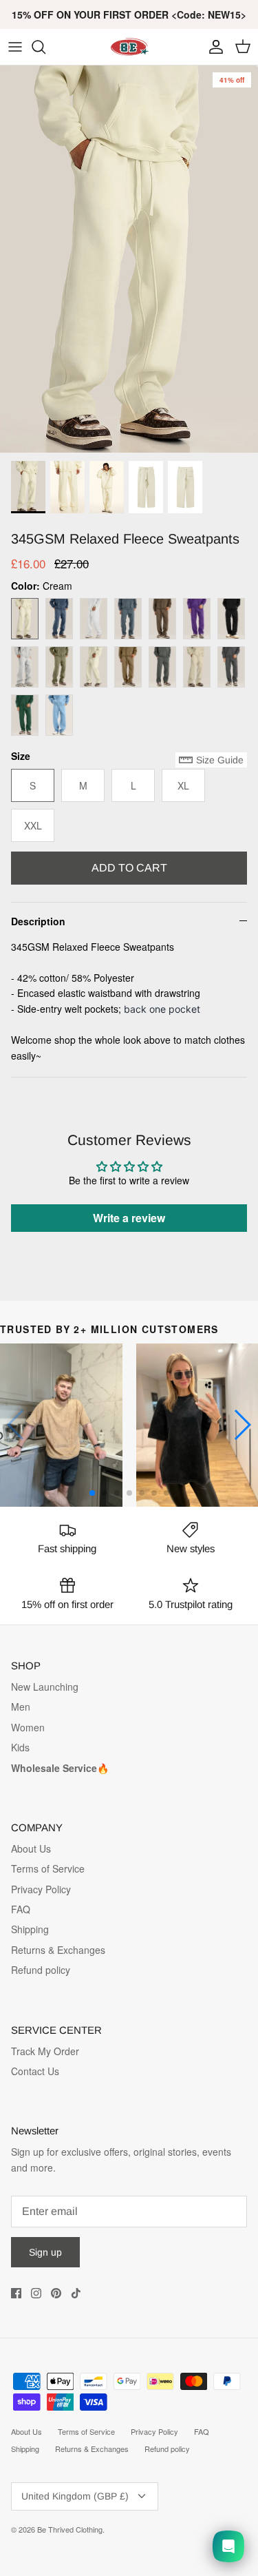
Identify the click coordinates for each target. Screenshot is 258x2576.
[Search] (45, 47)
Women (28, 1727)
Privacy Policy (41, 1889)
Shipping (30, 1929)
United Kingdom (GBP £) (75, 2496)
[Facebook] (16, 2293)
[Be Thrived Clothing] (129, 47)
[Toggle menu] (15, 47)
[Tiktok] (76, 2293)
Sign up (45, 2252)
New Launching (45, 1687)
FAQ (21, 1909)
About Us (31, 1848)
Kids (20, 1747)
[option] (129, 259)
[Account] (213, 47)
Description (38, 921)
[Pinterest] (56, 2293)
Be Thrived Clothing (70, 2529)
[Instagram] (36, 2293)
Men (21, 1707)
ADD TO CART (129, 868)
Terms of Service (48, 1868)
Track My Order (45, 2051)
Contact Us (35, 2071)
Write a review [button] (129, 1218)
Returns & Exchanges (58, 1950)
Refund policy (41, 1970)
